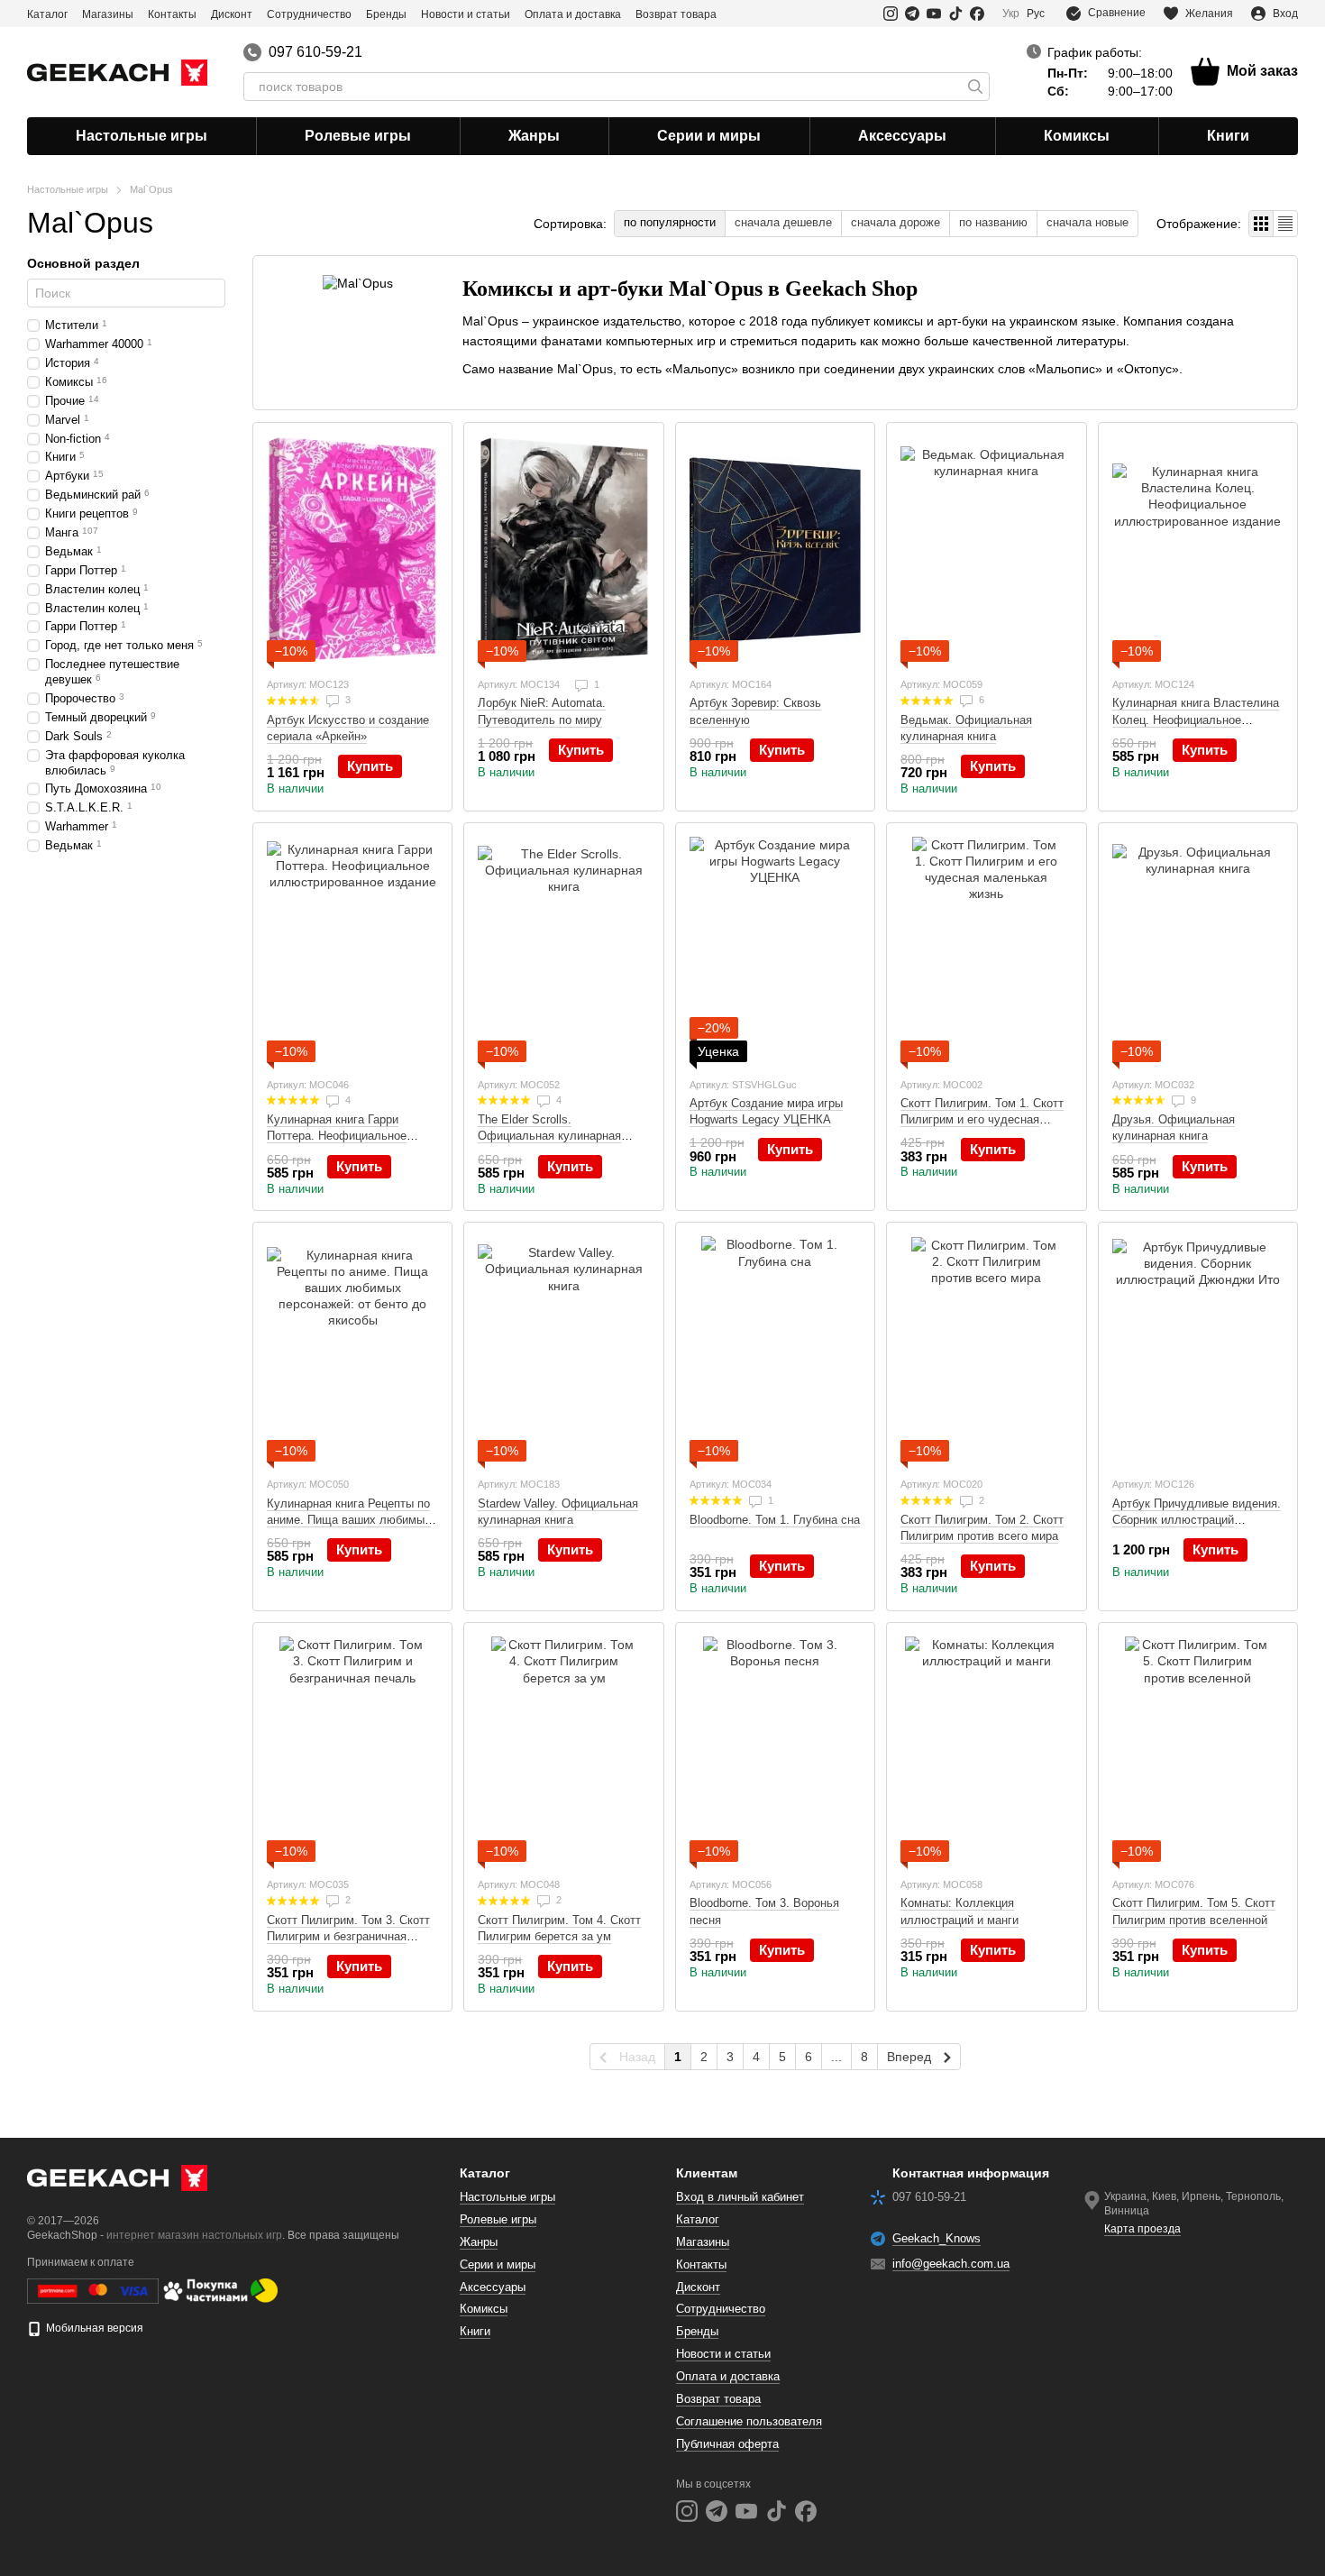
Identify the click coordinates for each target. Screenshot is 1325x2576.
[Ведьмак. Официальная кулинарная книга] (986, 549)
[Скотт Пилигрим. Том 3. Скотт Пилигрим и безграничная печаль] (352, 1749)
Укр (1011, 14)
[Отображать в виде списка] (1285, 223)
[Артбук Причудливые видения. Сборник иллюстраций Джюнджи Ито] (1198, 1349)
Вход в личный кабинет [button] (740, 2197)
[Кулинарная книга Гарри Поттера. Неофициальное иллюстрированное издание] (352, 949)
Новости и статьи (466, 14)
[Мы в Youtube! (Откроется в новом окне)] (934, 14)
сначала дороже (896, 222)
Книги (1228, 136)
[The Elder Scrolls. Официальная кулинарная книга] (563, 949)
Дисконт (232, 14)
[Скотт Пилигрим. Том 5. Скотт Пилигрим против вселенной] (1198, 1749)
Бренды (386, 14)
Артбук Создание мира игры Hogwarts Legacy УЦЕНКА (766, 1111)
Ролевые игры (358, 136)
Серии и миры (709, 136)
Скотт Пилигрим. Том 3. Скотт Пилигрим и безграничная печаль (348, 1936)
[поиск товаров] (975, 87)
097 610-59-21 (315, 52)
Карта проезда (1142, 2229)
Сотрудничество (309, 14)
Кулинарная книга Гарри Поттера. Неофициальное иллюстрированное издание (343, 1136)
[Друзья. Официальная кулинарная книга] (1198, 949)
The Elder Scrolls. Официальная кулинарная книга (549, 1136)
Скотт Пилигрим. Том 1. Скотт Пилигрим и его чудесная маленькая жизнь (982, 1119)
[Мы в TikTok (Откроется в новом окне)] (955, 14)
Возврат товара (676, 14)
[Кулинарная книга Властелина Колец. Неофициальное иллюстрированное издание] (1198, 549)
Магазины (108, 14)
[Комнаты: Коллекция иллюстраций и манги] (986, 1749)
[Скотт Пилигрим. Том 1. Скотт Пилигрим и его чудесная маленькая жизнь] (986, 949)
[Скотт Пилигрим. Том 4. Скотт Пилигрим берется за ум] (563, 1749)
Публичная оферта (727, 2444)
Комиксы (1077, 136)
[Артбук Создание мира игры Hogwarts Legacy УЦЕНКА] (775, 949)
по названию (993, 222)
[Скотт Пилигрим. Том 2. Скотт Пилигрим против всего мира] (986, 1349)
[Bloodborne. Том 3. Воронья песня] (775, 1749)
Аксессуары (902, 136)
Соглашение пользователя (749, 2421)
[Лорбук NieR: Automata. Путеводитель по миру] (563, 549)
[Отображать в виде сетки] (1261, 223)
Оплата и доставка (573, 14)
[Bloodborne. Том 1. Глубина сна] (775, 1349)
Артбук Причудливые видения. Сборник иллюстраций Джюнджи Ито (1197, 1520)
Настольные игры (142, 136)
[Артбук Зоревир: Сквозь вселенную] (775, 549)
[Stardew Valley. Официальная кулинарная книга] (563, 1349)
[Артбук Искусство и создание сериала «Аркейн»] (352, 549)
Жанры (534, 136)
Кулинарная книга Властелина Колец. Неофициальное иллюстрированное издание (1196, 719)
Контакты (172, 14)
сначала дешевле (783, 222)
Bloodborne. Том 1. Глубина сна (775, 1520)
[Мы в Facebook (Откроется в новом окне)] (977, 14)
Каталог (47, 14)
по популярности (670, 222)
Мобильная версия (93, 2328)
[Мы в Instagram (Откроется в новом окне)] (891, 14)
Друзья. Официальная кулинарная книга (1174, 1128)
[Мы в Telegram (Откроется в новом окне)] (912, 14)
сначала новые (1087, 222)
